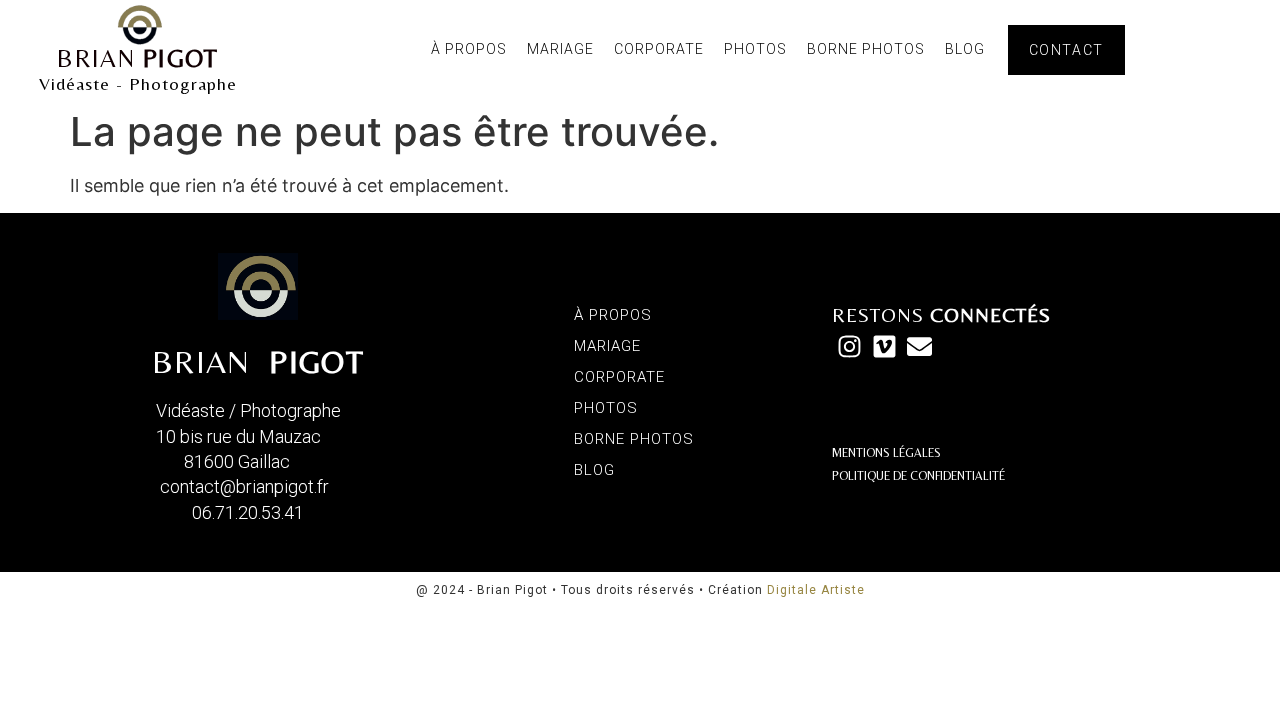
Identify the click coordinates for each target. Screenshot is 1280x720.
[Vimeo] (884, 346)
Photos (755, 49)
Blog (965, 49)
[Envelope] (919, 346)
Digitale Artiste (816, 590)
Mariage (560, 49)
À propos (469, 49)
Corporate (659, 49)
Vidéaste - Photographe (138, 83)
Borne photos (866, 49)
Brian (137, 58)
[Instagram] (849, 346)
